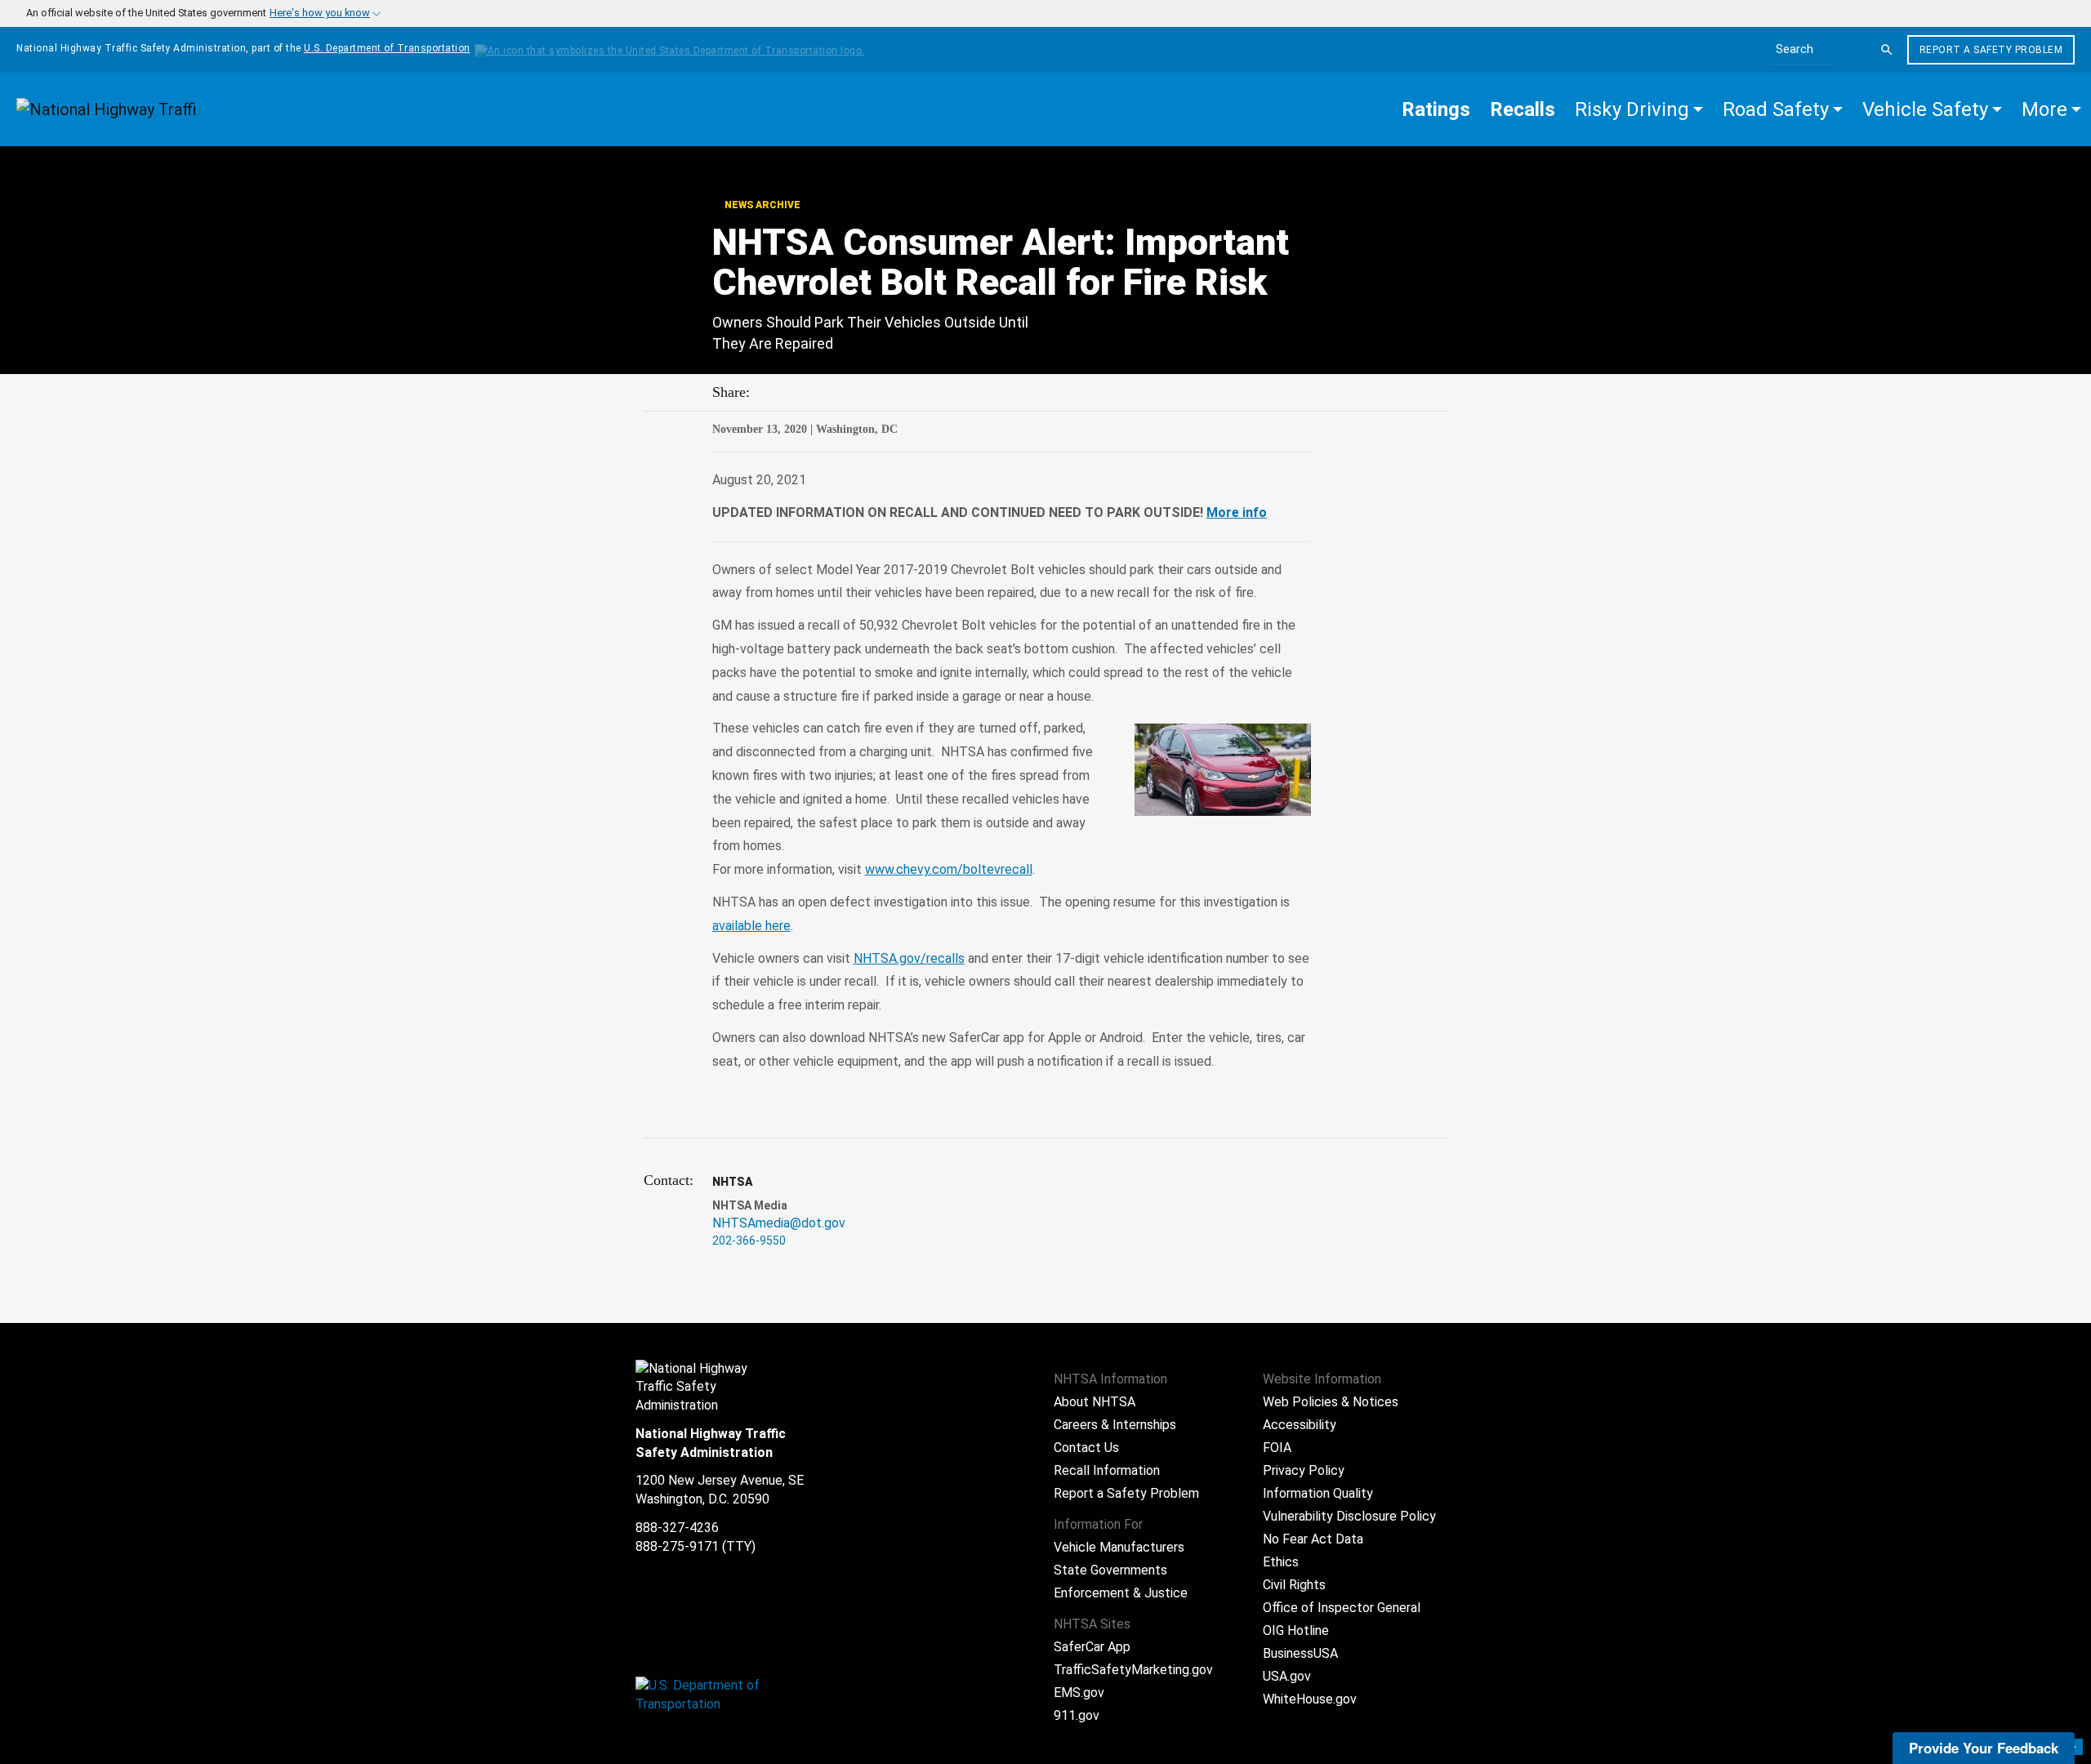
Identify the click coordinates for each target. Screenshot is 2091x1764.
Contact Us (1086, 1448)
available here (751, 926)
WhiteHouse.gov (1310, 1699)
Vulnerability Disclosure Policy (1349, 1516)
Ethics (1281, 1562)
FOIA (1277, 1448)
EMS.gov (1079, 1693)
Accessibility (1300, 1425)
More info (1237, 512)
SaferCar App (1092, 1647)
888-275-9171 (677, 1546)
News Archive (761, 205)
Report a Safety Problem (1991, 50)
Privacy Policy (1304, 1470)
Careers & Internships (1115, 1425)
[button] (1639, 109)
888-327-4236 (677, 1528)
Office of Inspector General (1342, 1608)
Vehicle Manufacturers (1119, 1547)
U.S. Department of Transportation (387, 48)
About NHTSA (1095, 1402)
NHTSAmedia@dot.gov (779, 1223)
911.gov (1077, 1715)
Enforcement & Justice (1121, 1593)
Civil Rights (1294, 1585)
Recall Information (1107, 1470)
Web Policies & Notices (1331, 1402)
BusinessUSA (1300, 1653)
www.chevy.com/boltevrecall (949, 869)
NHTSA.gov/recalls (909, 958)
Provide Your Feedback (1984, 1748)
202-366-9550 (749, 1241)
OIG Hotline (1296, 1630)
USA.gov (1287, 1676)
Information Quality (1318, 1493)
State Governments (1110, 1570)
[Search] (1887, 50)
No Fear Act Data (1313, 1539)
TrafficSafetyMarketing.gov (1133, 1670)
